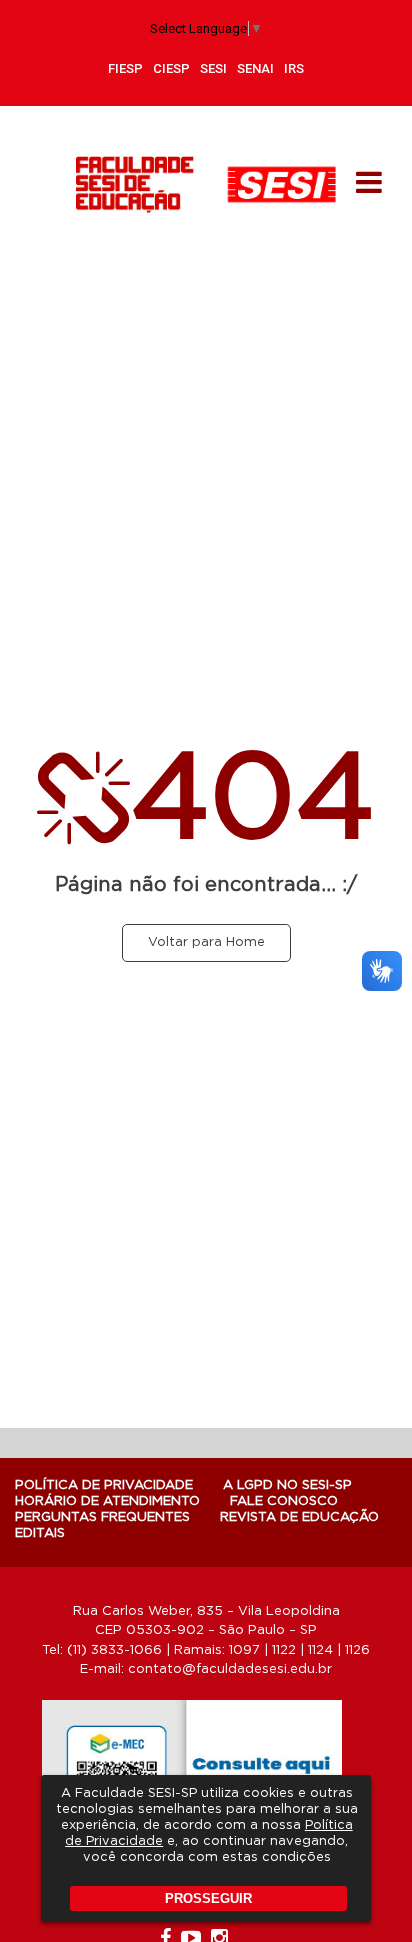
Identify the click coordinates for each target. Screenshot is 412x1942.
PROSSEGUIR (208, 1898)
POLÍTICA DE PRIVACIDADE (104, 1485)
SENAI (255, 68)
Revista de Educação (299, 1517)
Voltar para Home (206, 942)
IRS (294, 68)
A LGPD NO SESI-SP (287, 1485)
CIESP (171, 68)
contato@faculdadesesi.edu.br (230, 1669)
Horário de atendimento (107, 1501)
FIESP (125, 68)
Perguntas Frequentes (102, 1517)
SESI (213, 68)
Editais (40, 1533)
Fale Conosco (284, 1501)
